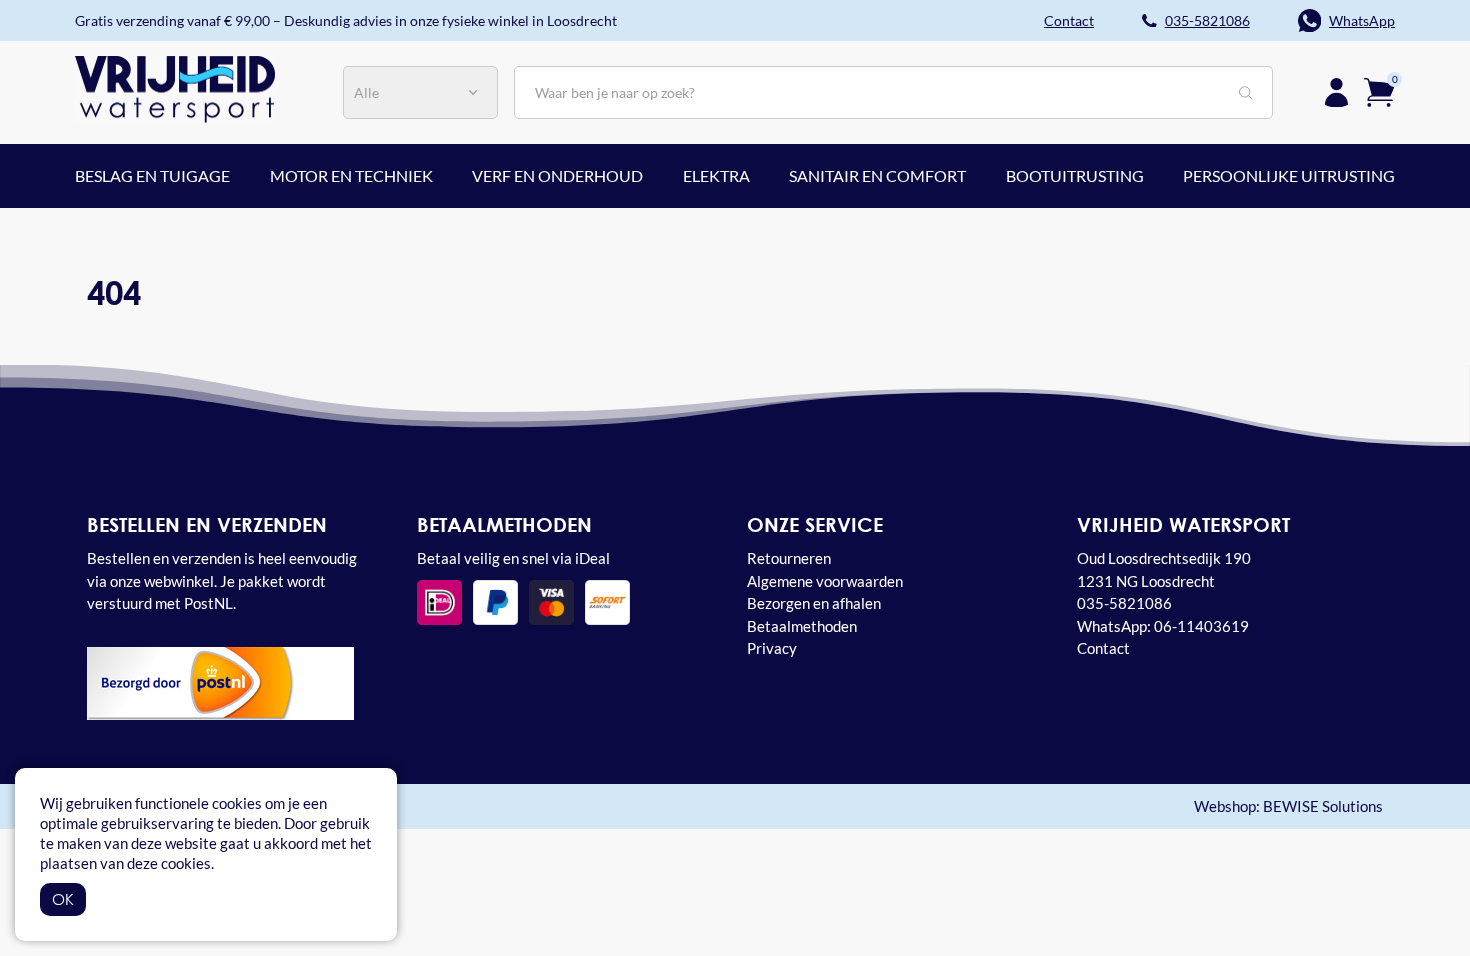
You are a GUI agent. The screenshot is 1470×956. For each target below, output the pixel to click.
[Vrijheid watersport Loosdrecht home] (175, 87)
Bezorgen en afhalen (814, 603)
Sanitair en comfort (877, 175)
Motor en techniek (351, 175)
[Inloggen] (1336, 92)
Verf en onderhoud (557, 175)
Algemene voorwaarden (825, 581)
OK (63, 899)
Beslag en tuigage (152, 175)
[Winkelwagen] (1379, 90)
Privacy (772, 648)
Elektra (716, 175)
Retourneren (789, 558)
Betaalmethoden (802, 626)
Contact (1103, 648)
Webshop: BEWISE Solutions (1288, 806)
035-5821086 (1207, 20)
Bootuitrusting (1075, 175)
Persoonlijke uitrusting (1289, 175)
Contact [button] (1069, 20)
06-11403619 (1201, 626)
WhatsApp (1362, 20)
